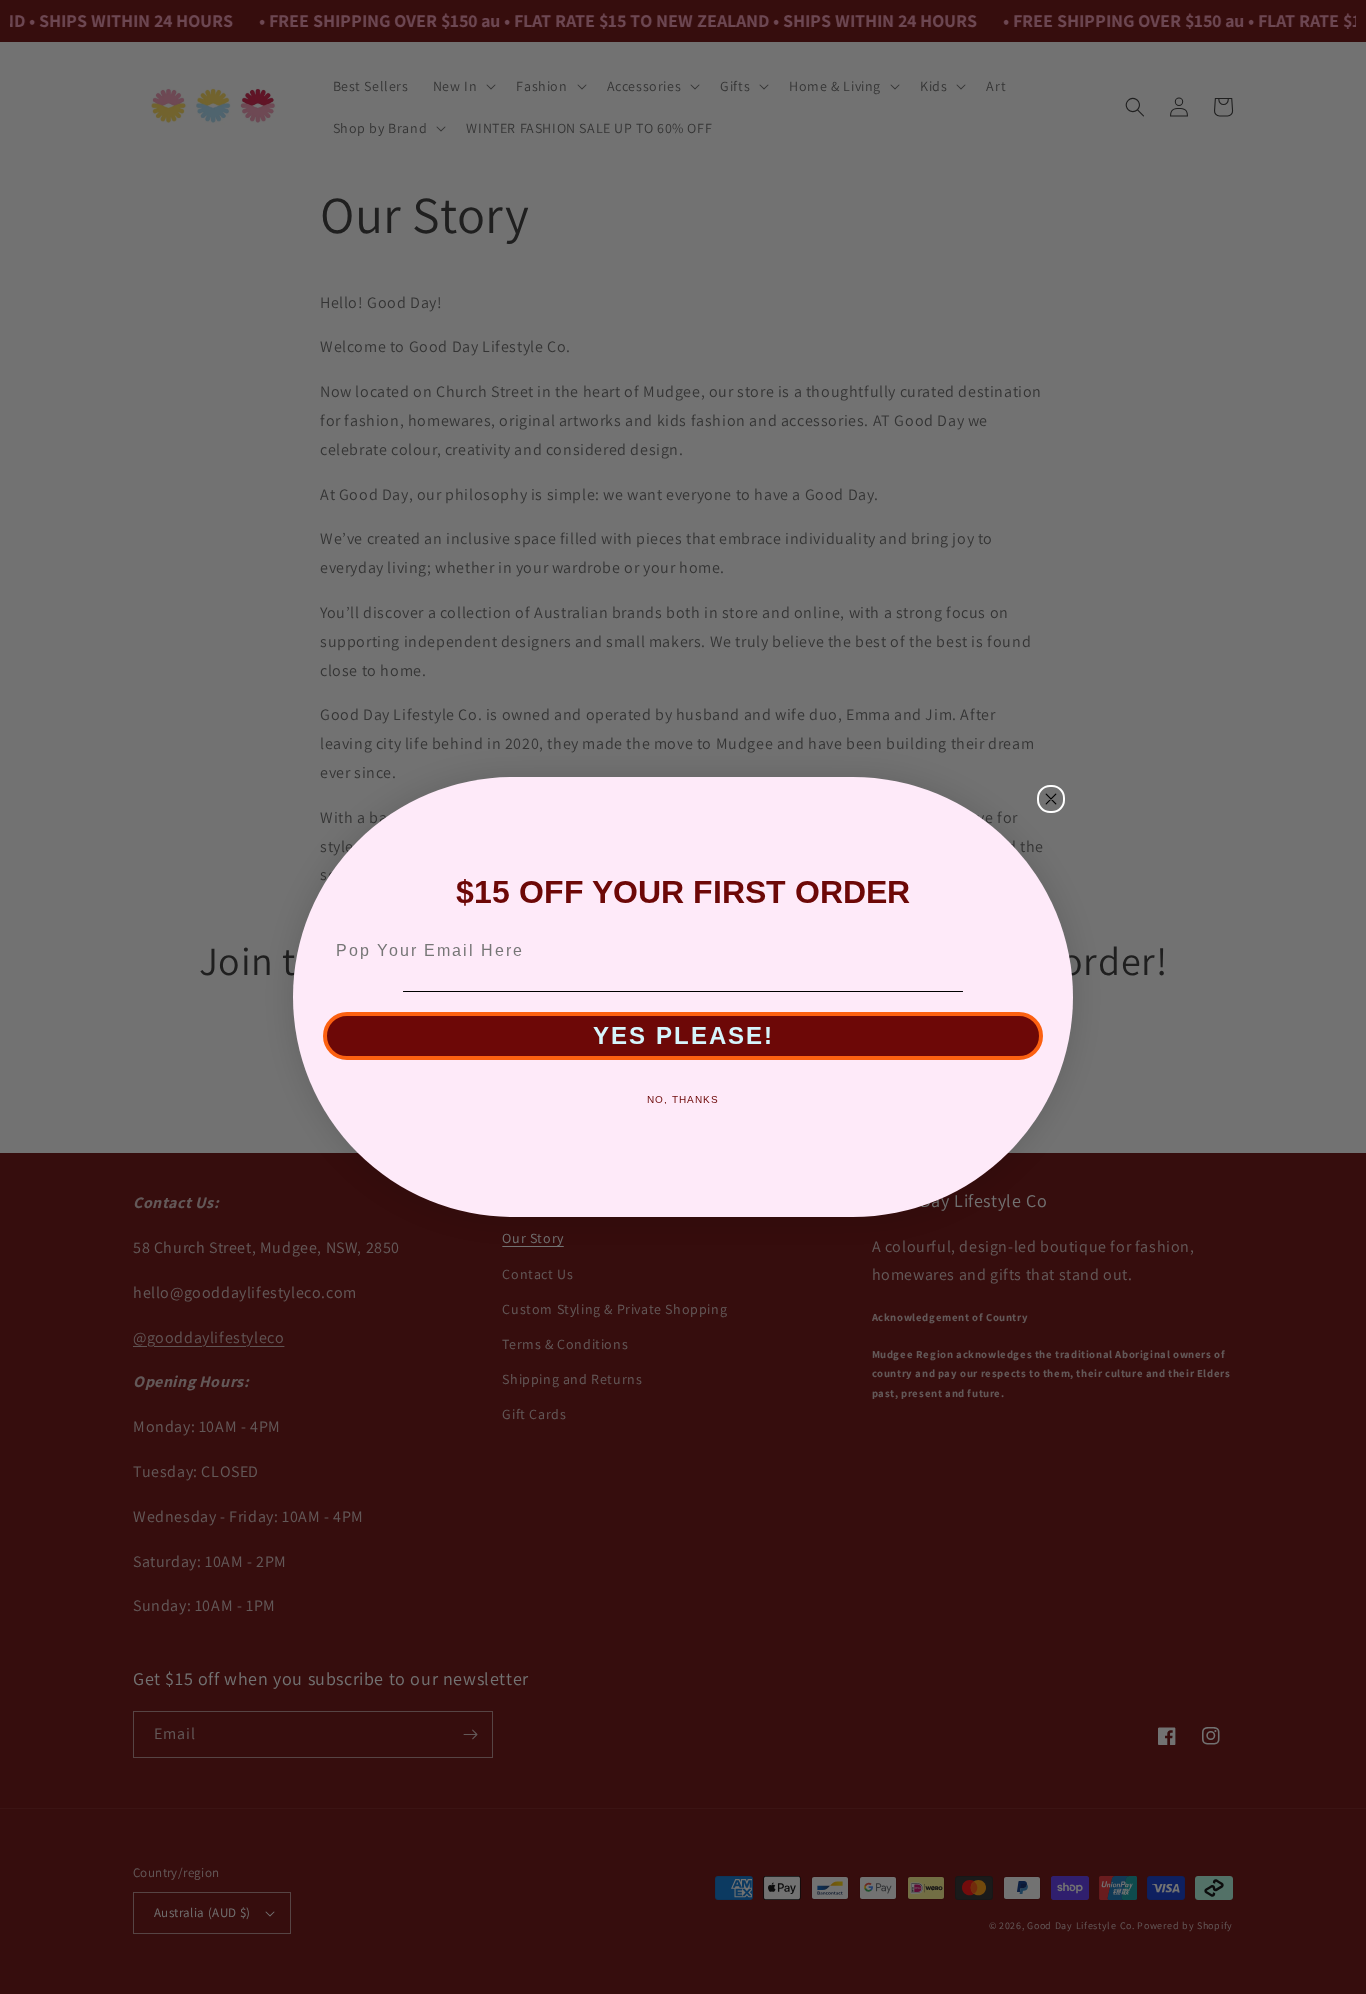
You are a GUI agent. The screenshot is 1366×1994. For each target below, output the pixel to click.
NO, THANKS (683, 1099)
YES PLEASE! (683, 1035)
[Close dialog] (1051, 799)
